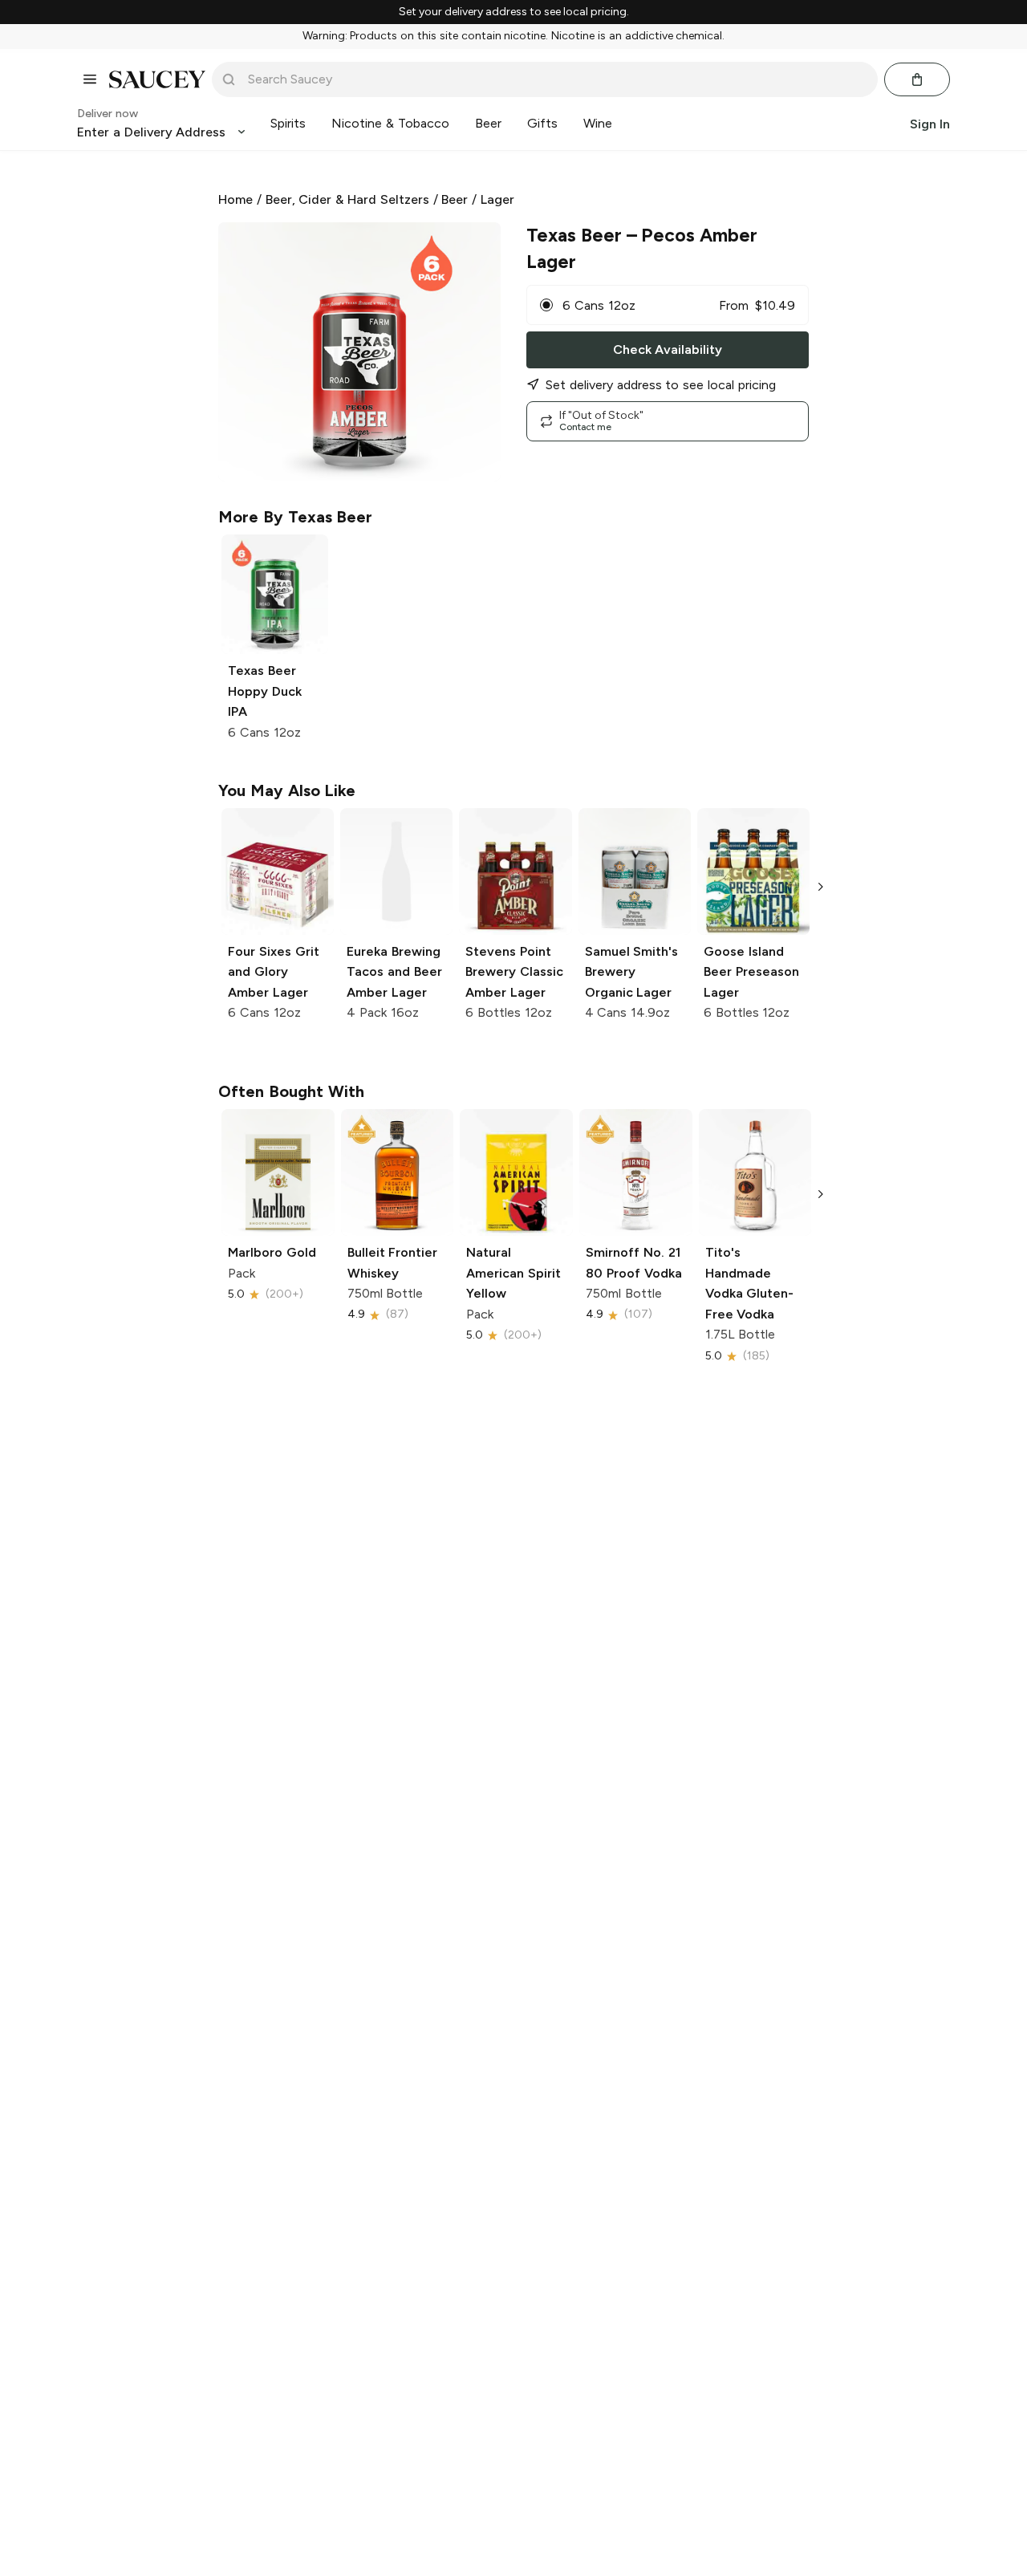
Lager (497, 199)
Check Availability (668, 349)
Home (235, 199)
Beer (455, 199)
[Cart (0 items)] (917, 79)
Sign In (930, 123)
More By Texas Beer (295, 517)
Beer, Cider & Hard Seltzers (347, 199)
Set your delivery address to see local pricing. (514, 12)
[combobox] (556, 79)
